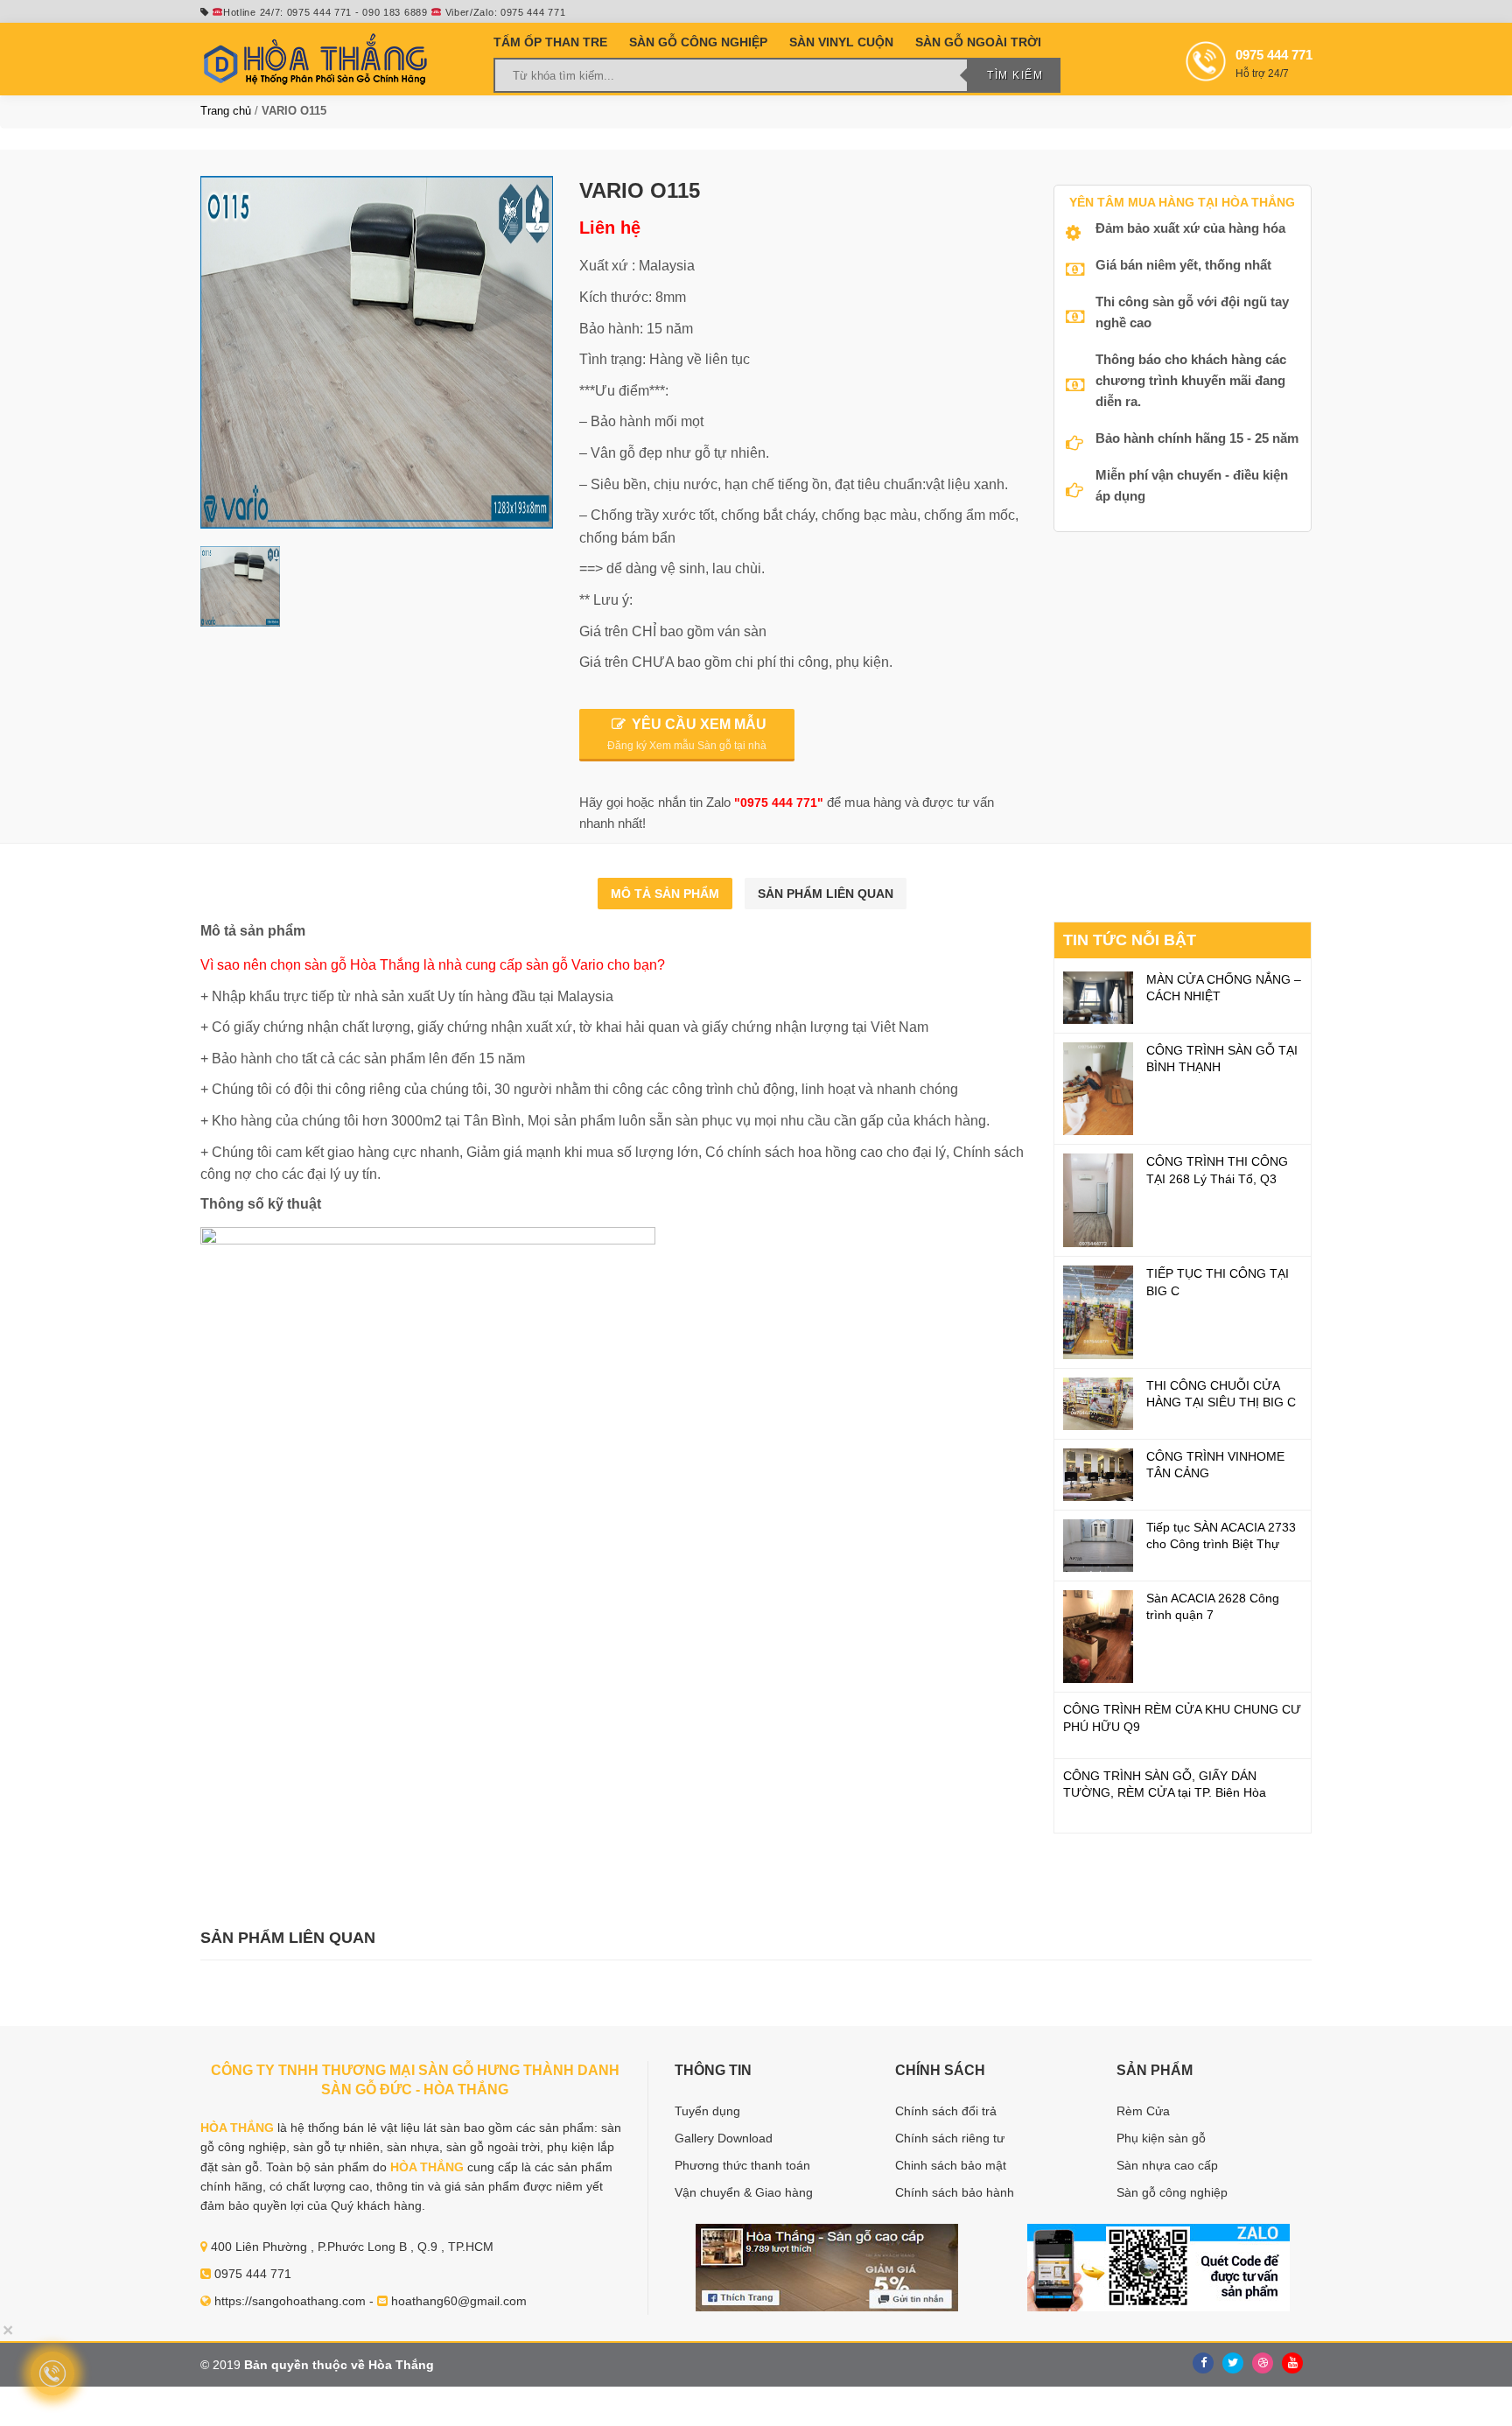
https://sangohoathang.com (290, 2301)
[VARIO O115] (377, 352)
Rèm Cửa (1143, 2111)
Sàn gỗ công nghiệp (1172, 2192)
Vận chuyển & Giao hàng (744, 2192)
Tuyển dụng (707, 2111)
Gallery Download (724, 2138)
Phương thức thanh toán (742, 2165)
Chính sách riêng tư (950, 2138)
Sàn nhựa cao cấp (1167, 2165)
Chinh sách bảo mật (951, 2165)
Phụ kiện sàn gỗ (1161, 2138)
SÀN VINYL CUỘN (841, 42)
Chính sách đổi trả (946, 2111)
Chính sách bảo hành (955, 2192)
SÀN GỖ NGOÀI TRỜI (978, 42)
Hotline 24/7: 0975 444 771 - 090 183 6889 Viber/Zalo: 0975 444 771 (394, 12)
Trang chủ (226, 111)
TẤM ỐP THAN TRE (550, 42)
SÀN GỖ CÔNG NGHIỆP (698, 42)
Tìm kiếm (1015, 75)
